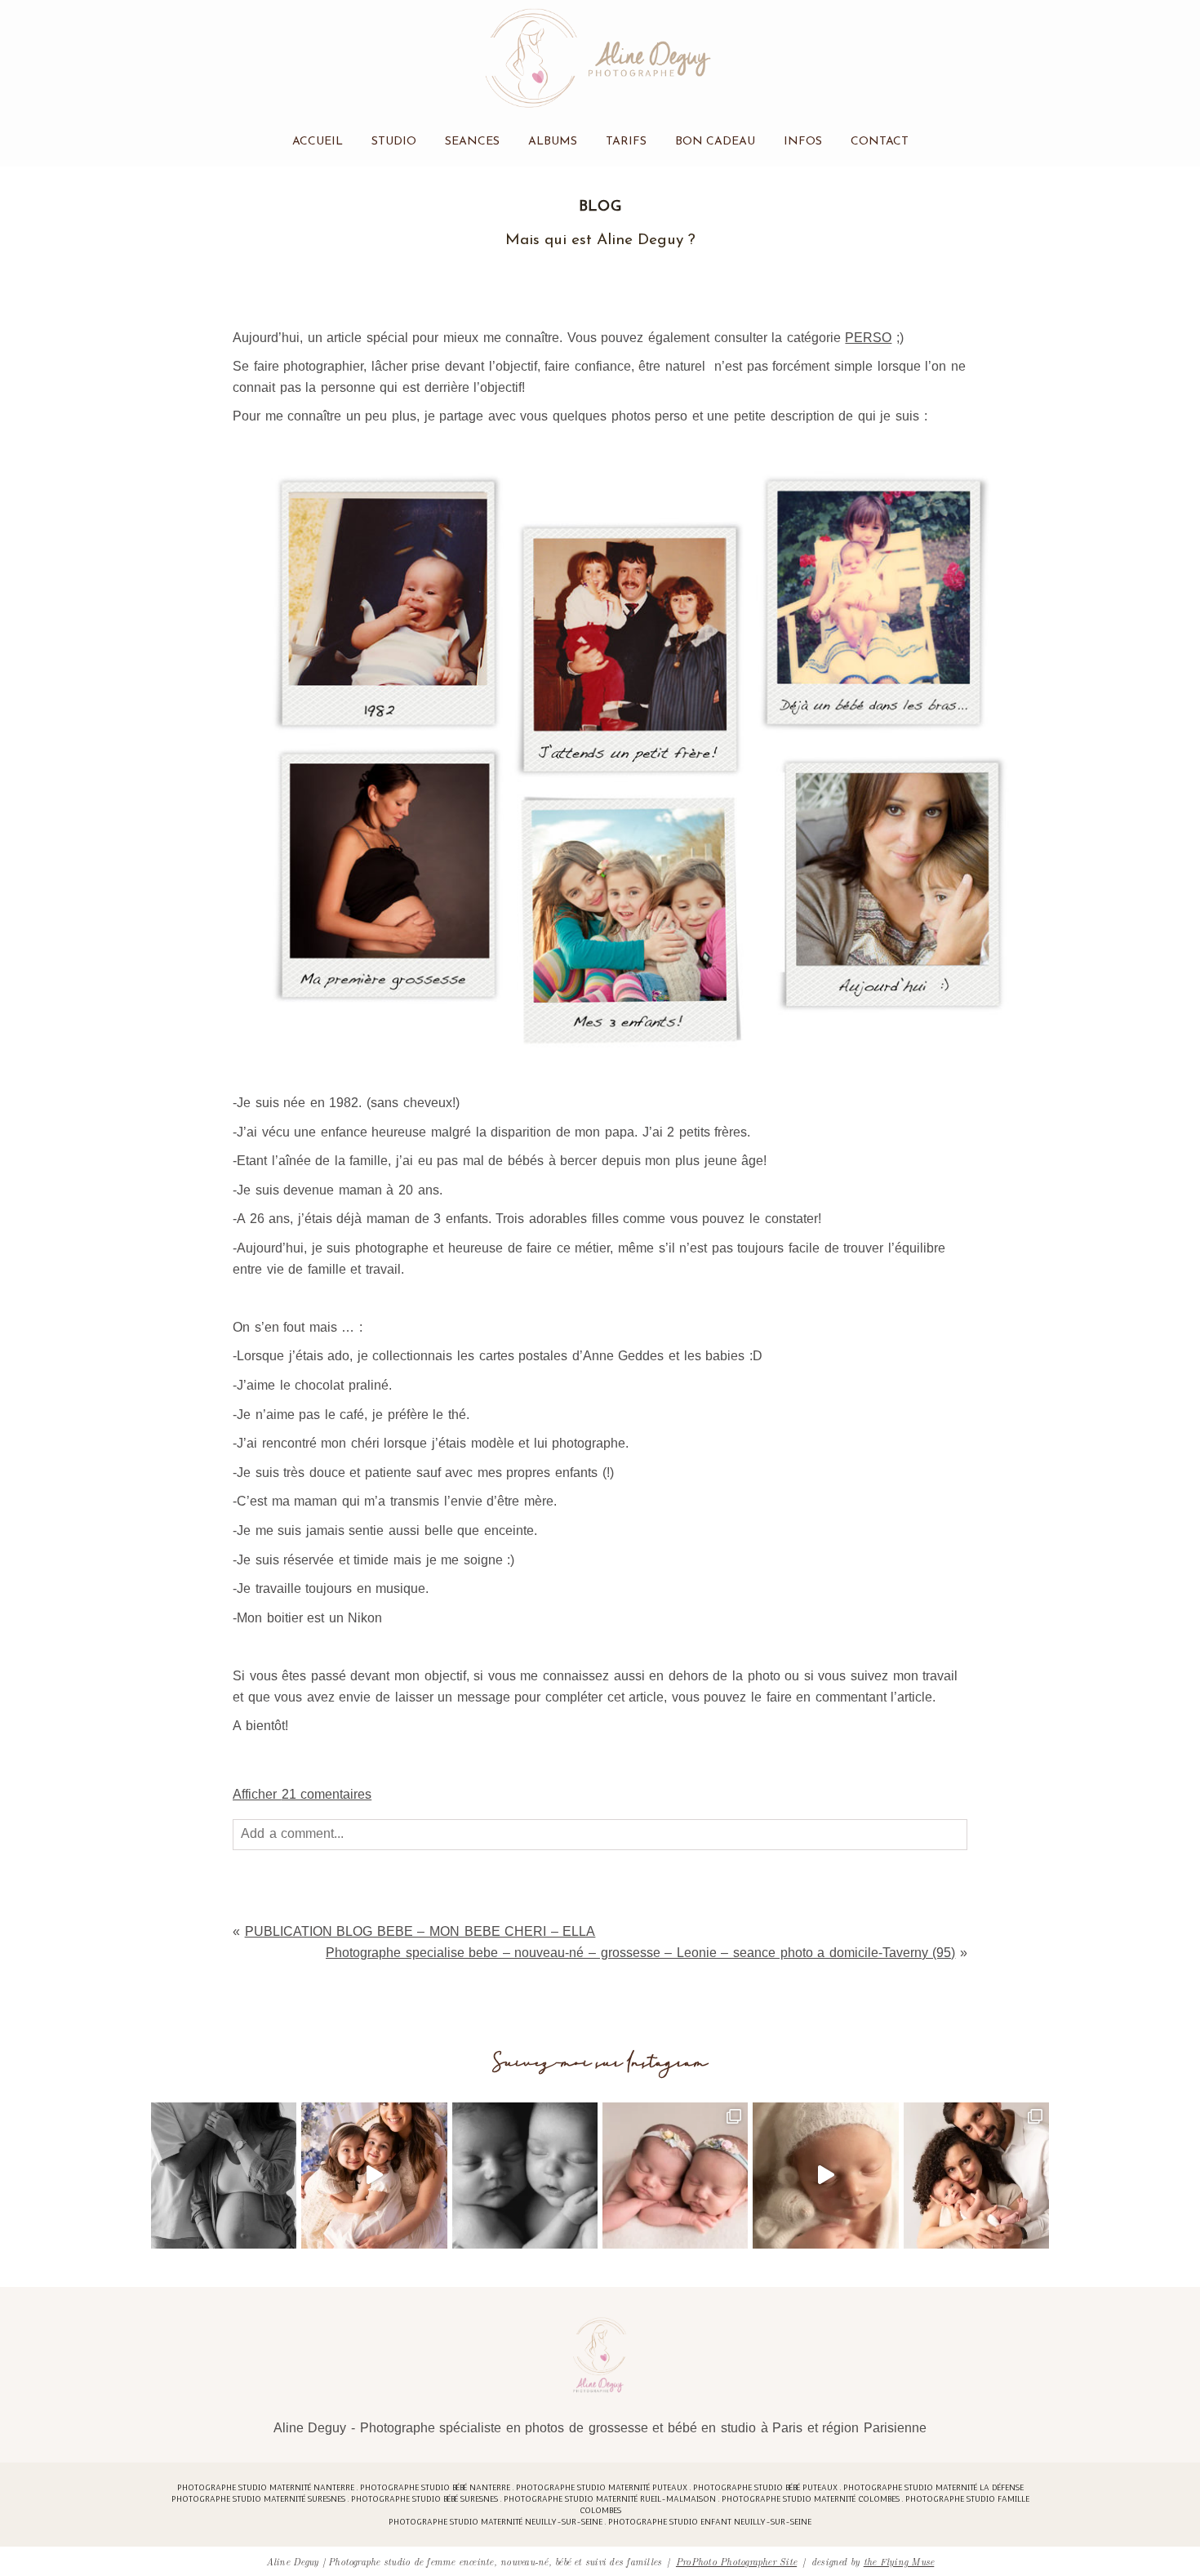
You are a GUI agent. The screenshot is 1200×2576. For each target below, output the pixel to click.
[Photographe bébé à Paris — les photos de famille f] (976, 2175)
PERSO (868, 338)
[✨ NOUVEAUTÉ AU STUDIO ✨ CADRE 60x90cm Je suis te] (825, 2175)
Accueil (318, 142)
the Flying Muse (899, 2561)
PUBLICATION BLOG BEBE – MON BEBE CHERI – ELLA (420, 1931)
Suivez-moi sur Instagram (600, 2063)
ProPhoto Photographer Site (736, 2561)
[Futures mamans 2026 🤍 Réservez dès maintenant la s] (525, 2175)
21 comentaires (302, 1794)
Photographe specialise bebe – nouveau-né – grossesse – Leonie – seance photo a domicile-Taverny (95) (640, 1953)
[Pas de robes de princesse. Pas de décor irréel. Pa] (224, 2175)
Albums (553, 142)
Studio (394, 142)
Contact (880, 142)
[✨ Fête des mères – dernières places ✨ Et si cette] (374, 2175)
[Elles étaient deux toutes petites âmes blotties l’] (675, 2175)
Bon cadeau (715, 142)
